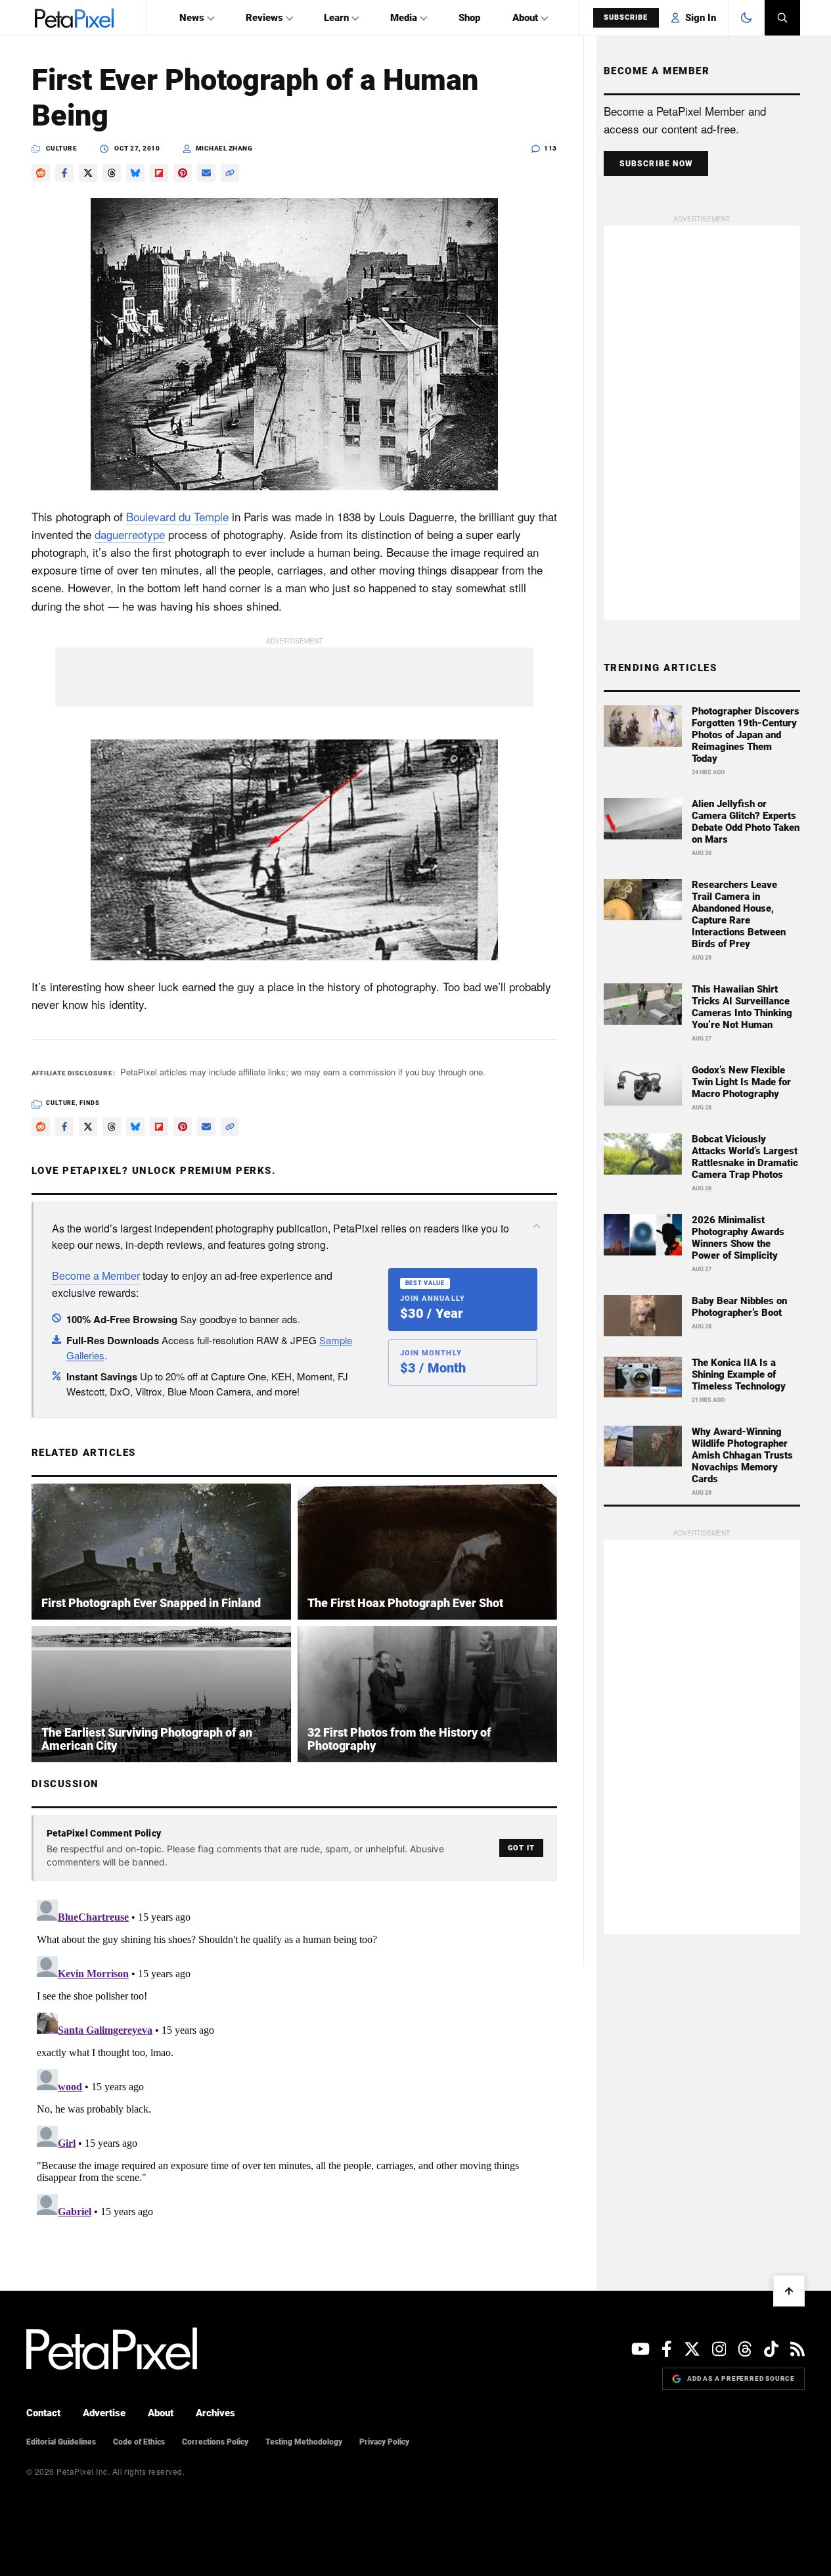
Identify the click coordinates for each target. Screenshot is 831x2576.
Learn (336, 18)
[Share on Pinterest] (183, 173)
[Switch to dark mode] (746, 18)
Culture (62, 148)
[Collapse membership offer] (537, 1226)
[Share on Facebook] (64, 173)
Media (404, 18)
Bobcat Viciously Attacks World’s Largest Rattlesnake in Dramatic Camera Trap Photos (745, 1157)
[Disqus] (294, 2059)
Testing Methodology (304, 2442)
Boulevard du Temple (177, 516)
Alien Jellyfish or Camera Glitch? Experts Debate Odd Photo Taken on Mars (746, 822)
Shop (469, 18)
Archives (215, 2413)
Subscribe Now (656, 164)
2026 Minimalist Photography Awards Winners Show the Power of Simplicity (738, 1238)
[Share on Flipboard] (159, 173)
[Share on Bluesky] (135, 173)
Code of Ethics (139, 2442)
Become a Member (96, 1276)
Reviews (264, 18)
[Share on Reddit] (41, 173)
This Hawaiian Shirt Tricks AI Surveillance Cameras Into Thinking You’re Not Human (742, 1007)
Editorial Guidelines (61, 2442)
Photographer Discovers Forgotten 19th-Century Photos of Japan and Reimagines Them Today (746, 735)
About (525, 18)
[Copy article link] (230, 173)
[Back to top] (789, 2291)
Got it (521, 1848)
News (192, 18)
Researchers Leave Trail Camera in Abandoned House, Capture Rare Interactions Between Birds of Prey (739, 914)
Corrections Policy (215, 2442)
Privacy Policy (384, 2442)
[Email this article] (206, 173)
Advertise (104, 2413)
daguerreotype (130, 534)
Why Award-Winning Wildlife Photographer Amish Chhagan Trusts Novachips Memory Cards (742, 1455)
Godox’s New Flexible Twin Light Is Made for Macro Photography (741, 1082)
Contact (43, 2413)
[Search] (782, 18)
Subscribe (626, 17)
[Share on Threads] (112, 173)
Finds (90, 1103)
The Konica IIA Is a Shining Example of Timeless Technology (739, 1374)
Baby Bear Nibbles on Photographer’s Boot (739, 1307)
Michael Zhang (224, 148)
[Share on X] (88, 173)
